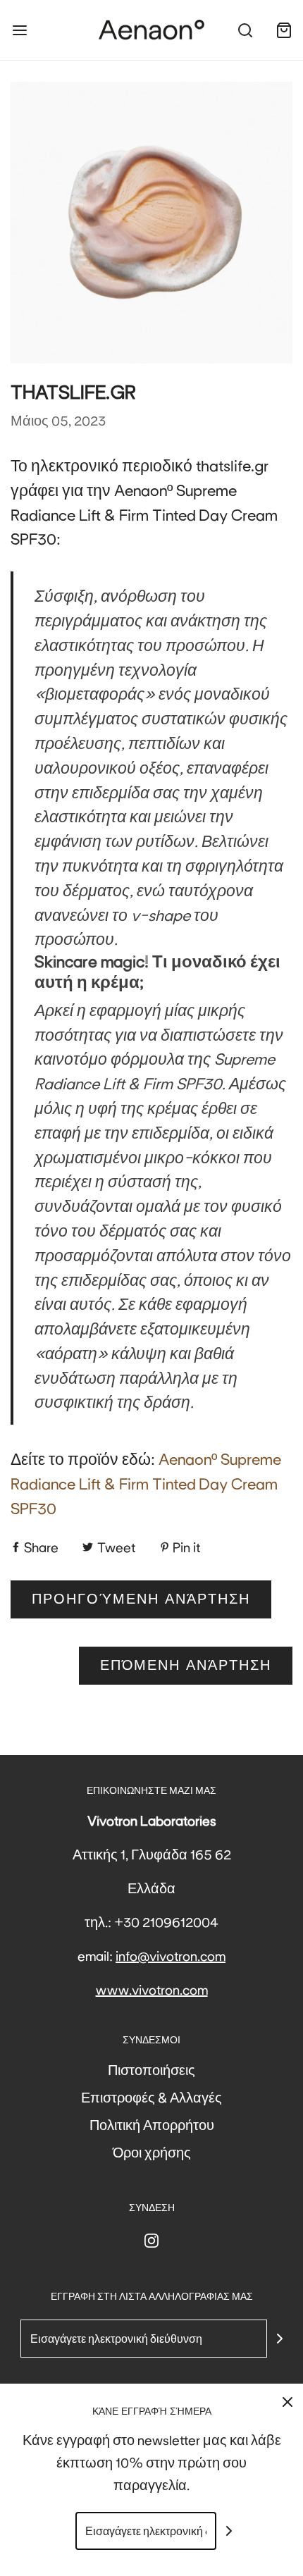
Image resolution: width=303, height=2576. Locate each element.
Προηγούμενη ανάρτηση (141, 1599)
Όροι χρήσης (152, 2152)
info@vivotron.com (171, 1955)
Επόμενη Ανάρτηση (186, 1665)
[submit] (280, 2339)
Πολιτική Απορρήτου (152, 2124)
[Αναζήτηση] (245, 30)
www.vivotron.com (152, 1989)
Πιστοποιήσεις (151, 2069)
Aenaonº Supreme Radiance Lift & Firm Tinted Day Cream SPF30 (146, 1482)
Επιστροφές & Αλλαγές (151, 2097)
